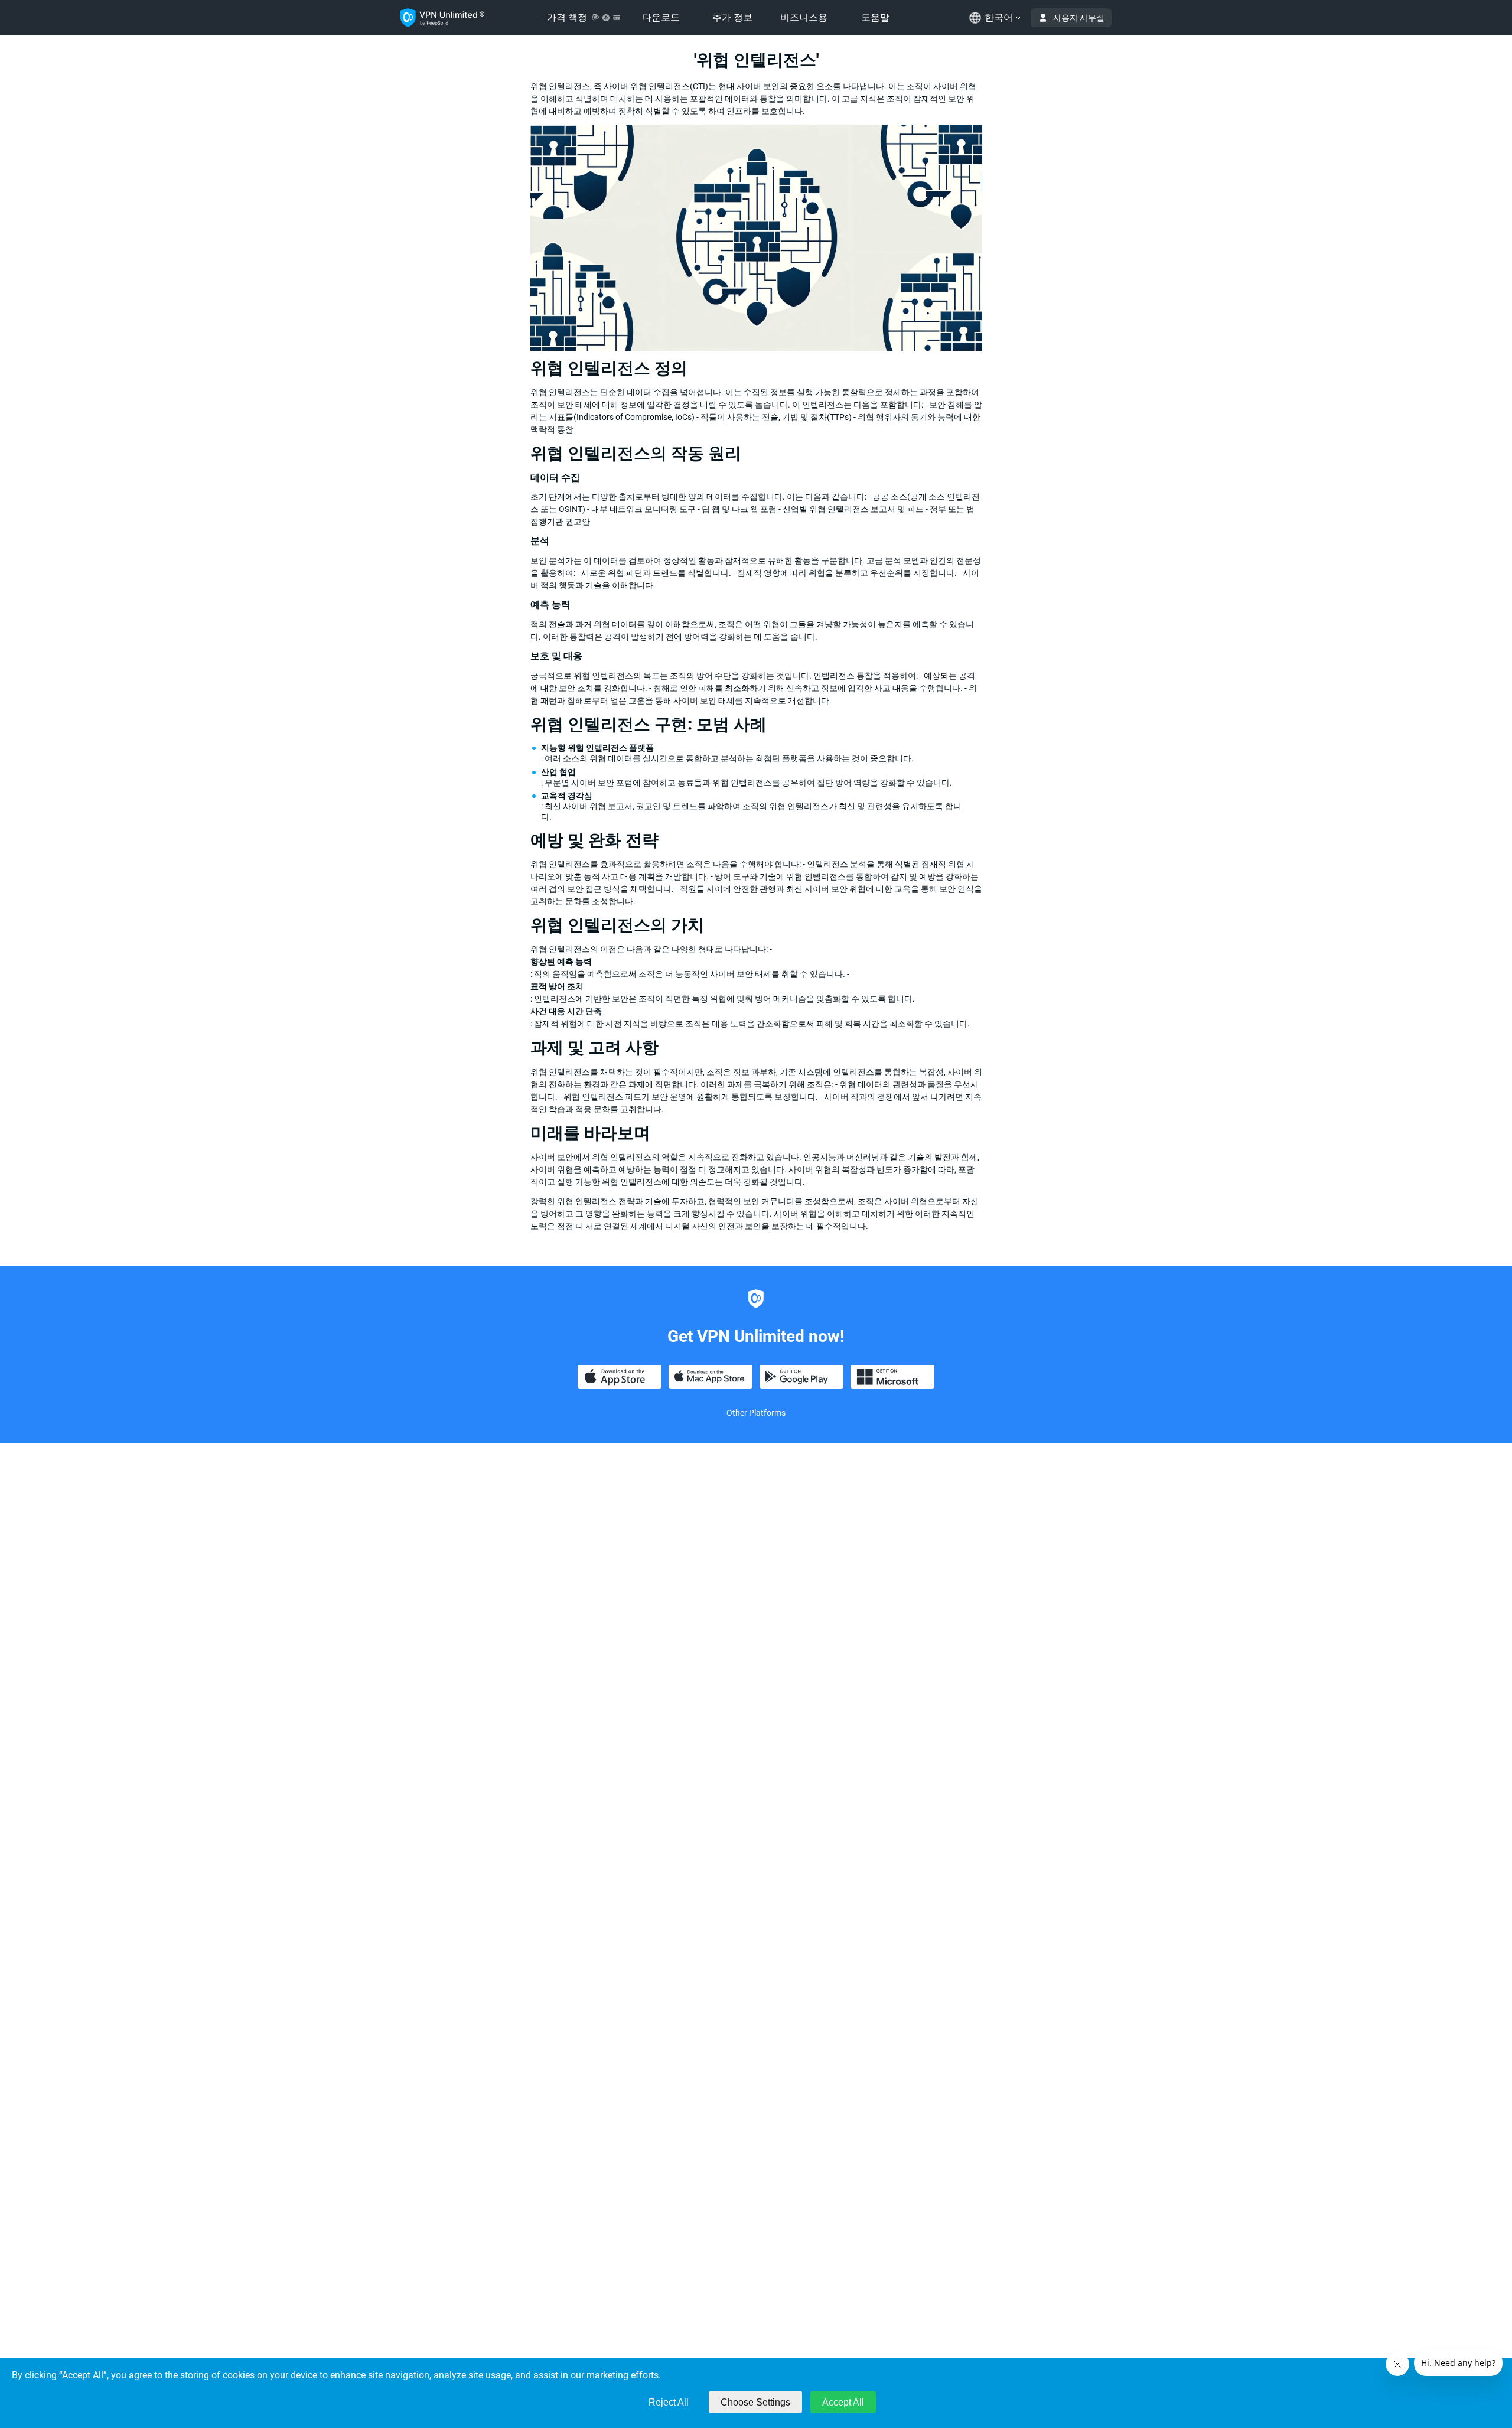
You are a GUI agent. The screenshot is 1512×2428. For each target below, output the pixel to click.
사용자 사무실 (1079, 18)
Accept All (843, 2402)
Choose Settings (755, 2402)
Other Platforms (756, 1413)
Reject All (669, 2402)
